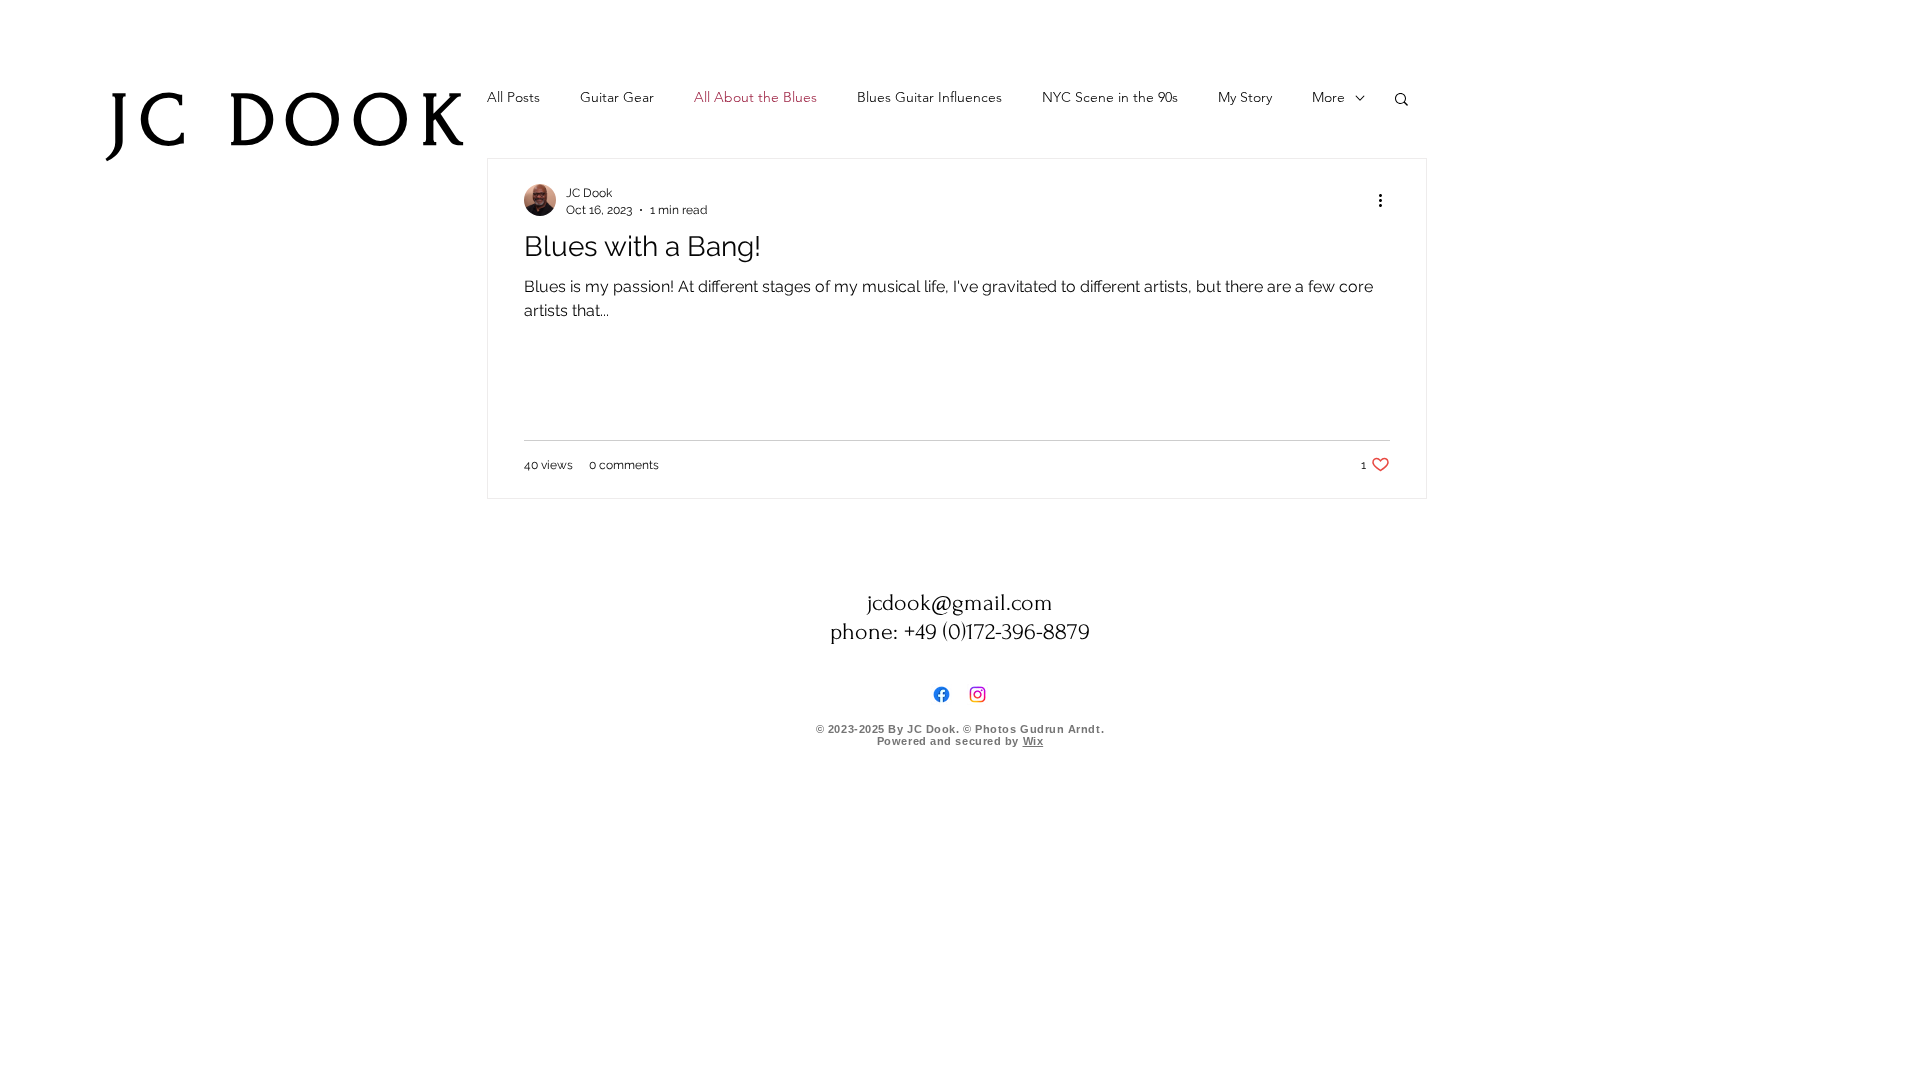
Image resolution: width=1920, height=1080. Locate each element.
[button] (1401, 100)
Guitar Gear (617, 97)
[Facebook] (941, 694)
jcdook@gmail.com (960, 602)
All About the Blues (755, 97)
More (1328, 97)
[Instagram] (977, 694)
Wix (1033, 741)
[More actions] (1387, 200)
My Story (1245, 97)
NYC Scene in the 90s (1110, 97)
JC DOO (264, 121)
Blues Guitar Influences (929, 97)
